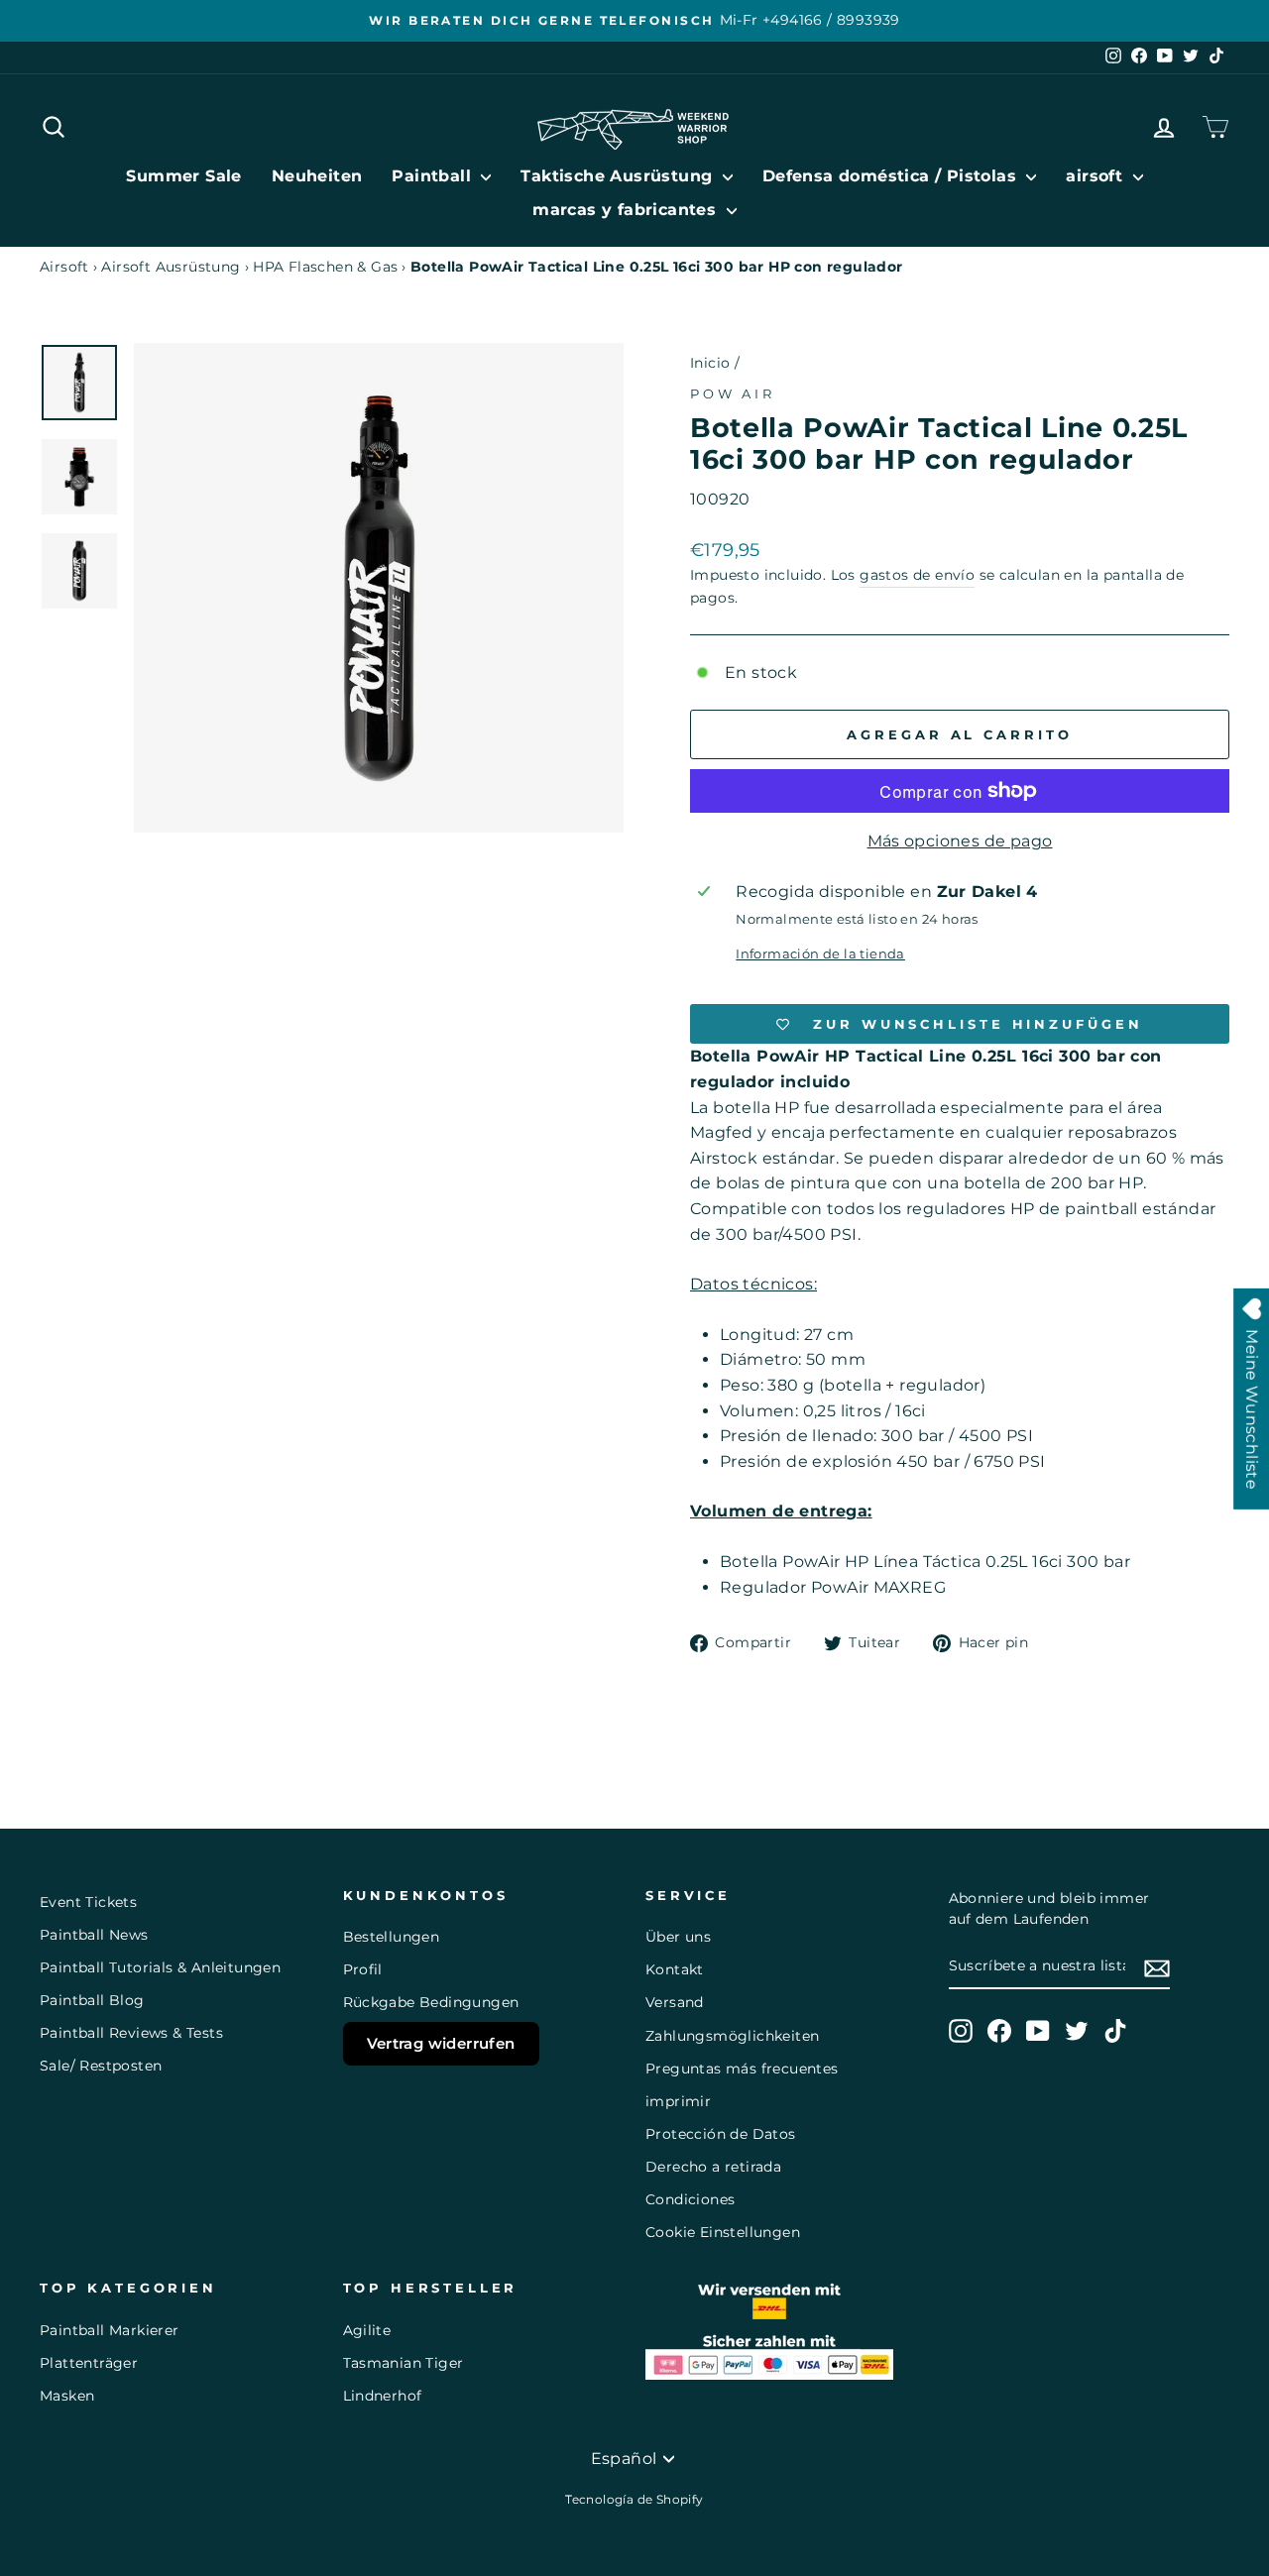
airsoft (1096, 176)
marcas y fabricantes (627, 210)
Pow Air (733, 394)
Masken (67, 2396)
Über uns (678, 1937)
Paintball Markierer (110, 2330)
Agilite (367, 2330)
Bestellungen (392, 1937)
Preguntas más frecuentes (742, 2069)
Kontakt (675, 1969)
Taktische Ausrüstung (619, 176)
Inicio (710, 363)
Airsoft (64, 267)
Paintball (434, 176)
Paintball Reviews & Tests (131, 2033)
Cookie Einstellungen (723, 2232)
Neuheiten (317, 176)
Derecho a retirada (713, 2167)
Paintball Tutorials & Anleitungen (160, 1967)
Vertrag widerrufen (441, 2043)
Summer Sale (183, 176)
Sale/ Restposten (101, 2066)
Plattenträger (89, 2363)
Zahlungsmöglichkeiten (732, 2036)
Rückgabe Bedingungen (431, 2002)
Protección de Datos (721, 2134)
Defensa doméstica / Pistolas (892, 176)
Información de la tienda (820, 954)
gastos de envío (917, 575)
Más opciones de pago (960, 841)
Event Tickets (88, 1902)
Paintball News (94, 1935)
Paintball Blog (92, 2000)
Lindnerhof (383, 2396)
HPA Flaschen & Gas (325, 267)
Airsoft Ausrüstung (171, 267)
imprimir (678, 2101)
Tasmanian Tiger (404, 2363)
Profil (363, 1969)
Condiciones (690, 2199)
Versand (675, 2002)
